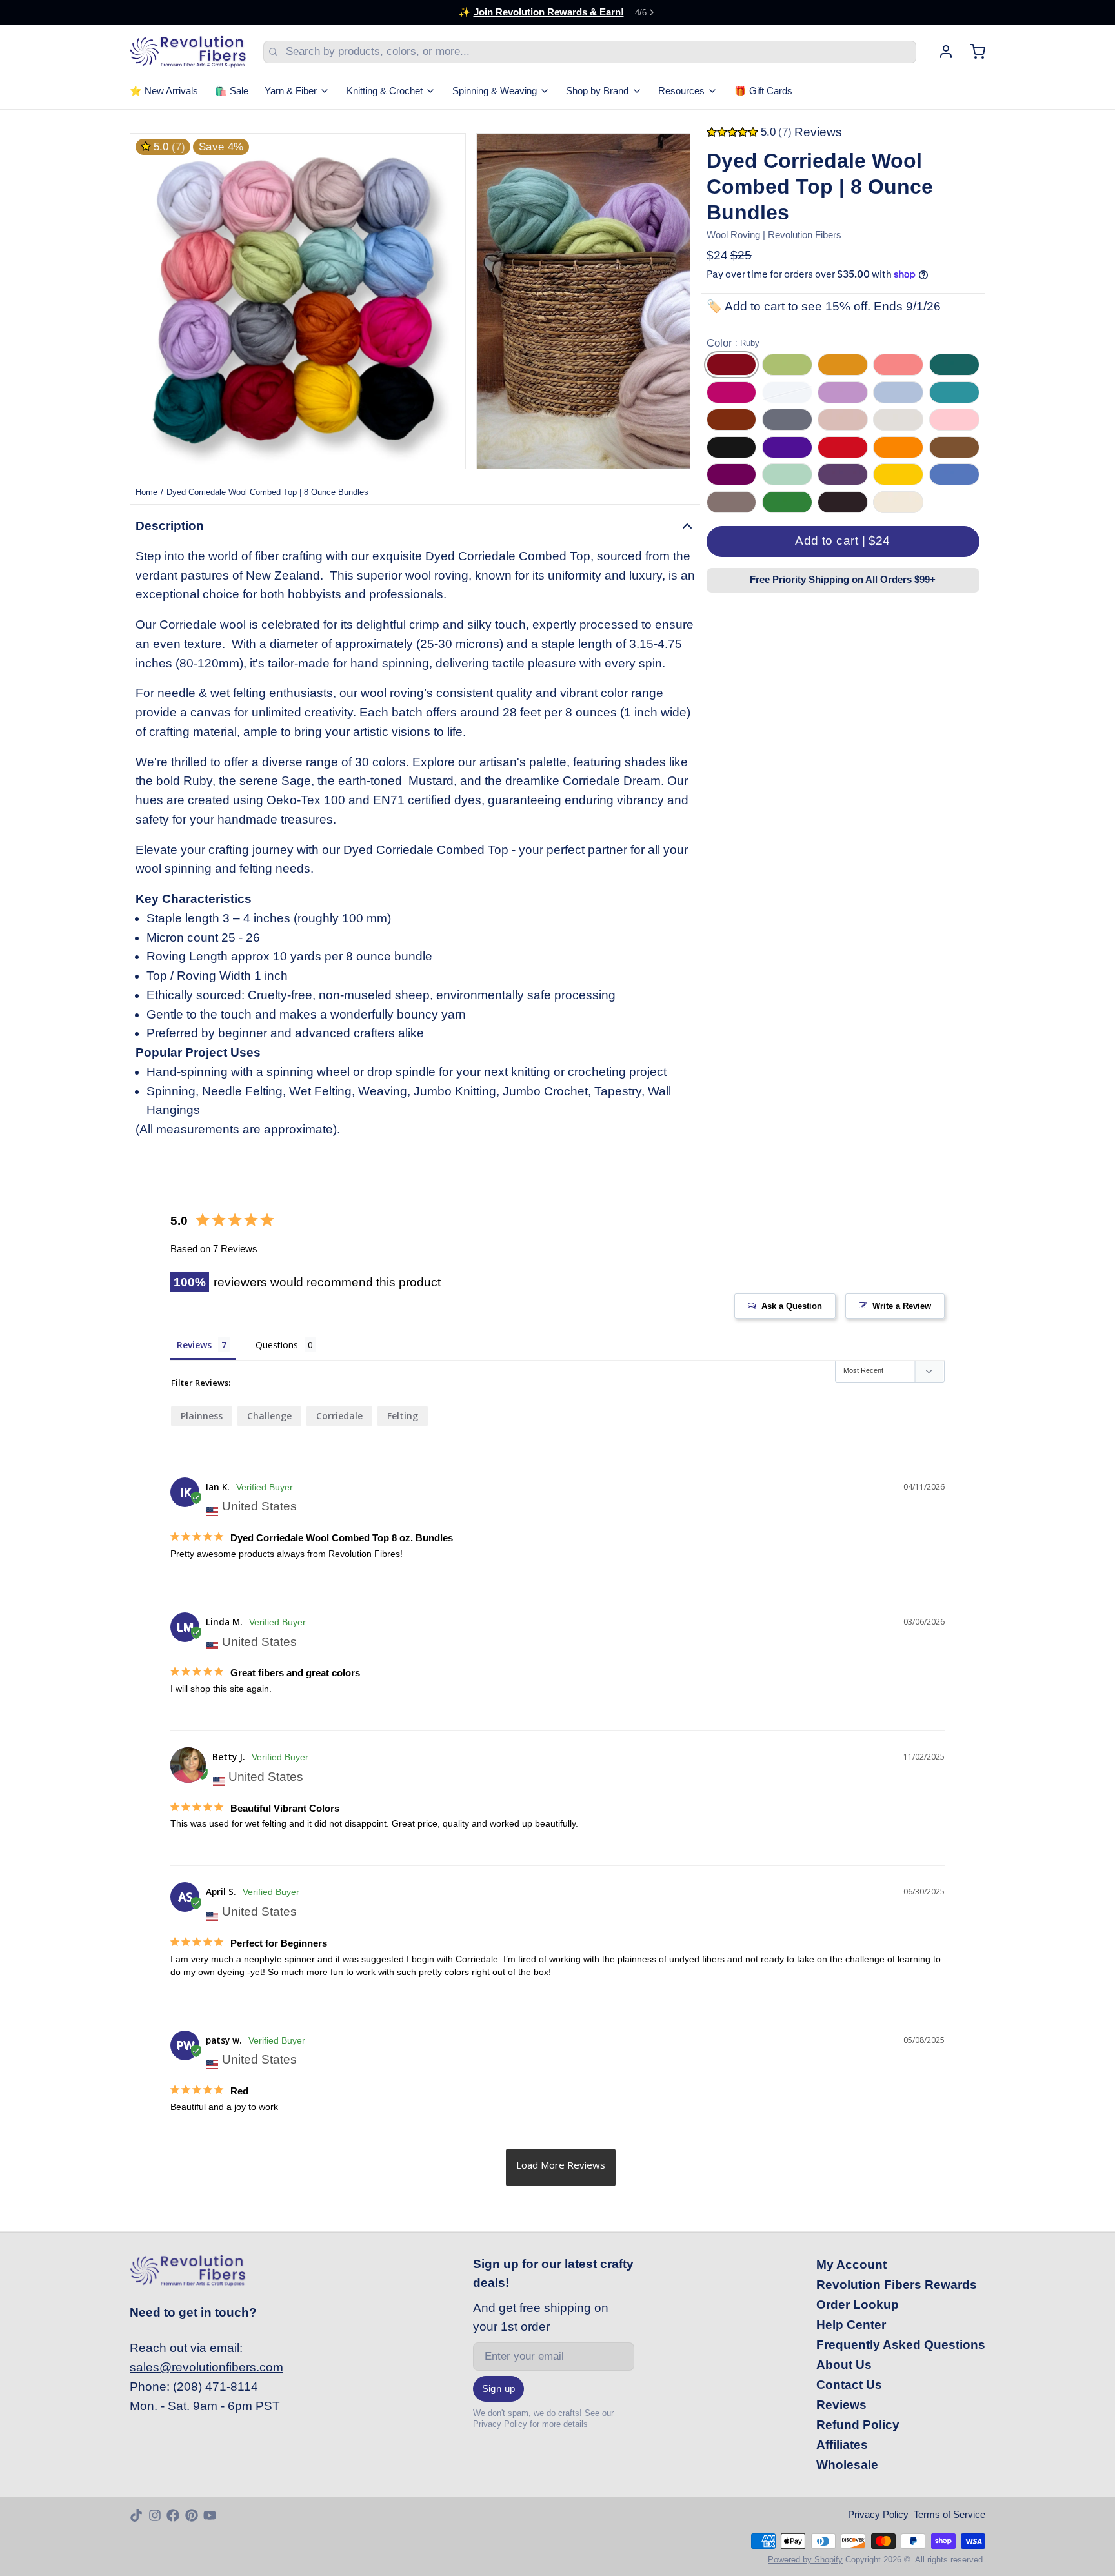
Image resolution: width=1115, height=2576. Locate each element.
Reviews (841, 2405)
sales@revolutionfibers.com (206, 2367)
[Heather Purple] (843, 474)
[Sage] (787, 365)
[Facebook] (173, 2515)
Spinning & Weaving (495, 91)
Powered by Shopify (805, 2560)
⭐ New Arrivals (164, 91)
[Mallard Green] (954, 365)
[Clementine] (898, 447)
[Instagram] (155, 2515)
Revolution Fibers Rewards (897, 2285)
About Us (844, 2365)
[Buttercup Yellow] (898, 474)
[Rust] (732, 420)
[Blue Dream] (787, 392)
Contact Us (849, 2385)
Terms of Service (949, 2515)
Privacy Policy (500, 2424)
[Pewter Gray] (732, 502)
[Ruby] (732, 365)
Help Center (851, 2325)
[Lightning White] (898, 420)
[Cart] (972, 52)
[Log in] (940, 52)
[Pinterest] (192, 2515)
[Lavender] (843, 392)
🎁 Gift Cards (763, 91)
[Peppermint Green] (787, 474)
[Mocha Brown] (843, 502)
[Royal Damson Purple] (732, 474)
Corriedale (339, 1416)
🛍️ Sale (232, 91)
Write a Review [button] (902, 1306)
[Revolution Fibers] (188, 52)
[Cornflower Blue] (954, 474)
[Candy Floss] (954, 420)
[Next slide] (669, 301)
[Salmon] (898, 365)
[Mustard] (843, 365)
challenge (269, 1416)
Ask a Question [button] (792, 1306)
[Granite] (787, 420)
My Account (851, 2265)
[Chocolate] (954, 447)
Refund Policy (858, 2425)
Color (733, 343)
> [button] (561, 2167)
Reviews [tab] (194, 1345)
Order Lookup (858, 2305)
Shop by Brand (597, 91)
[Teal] (954, 392)
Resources (681, 91)
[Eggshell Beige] (898, 502)
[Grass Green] (787, 502)
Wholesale (847, 2465)
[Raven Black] (732, 447)
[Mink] (843, 420)
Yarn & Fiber (291, 91)
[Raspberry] (732, 392)
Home (146, 492)
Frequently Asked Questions (901, 2345)
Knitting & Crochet (385, 91)
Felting (403, 1416)
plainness (202, 1416)
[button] (843, 542)
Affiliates (842, 2445)
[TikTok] (136, 2515)
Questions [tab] (277, 1345)
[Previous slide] (151, 301)
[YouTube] (210, 2515)
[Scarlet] (843, 447)
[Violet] (787, 447)
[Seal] (898, 392)
